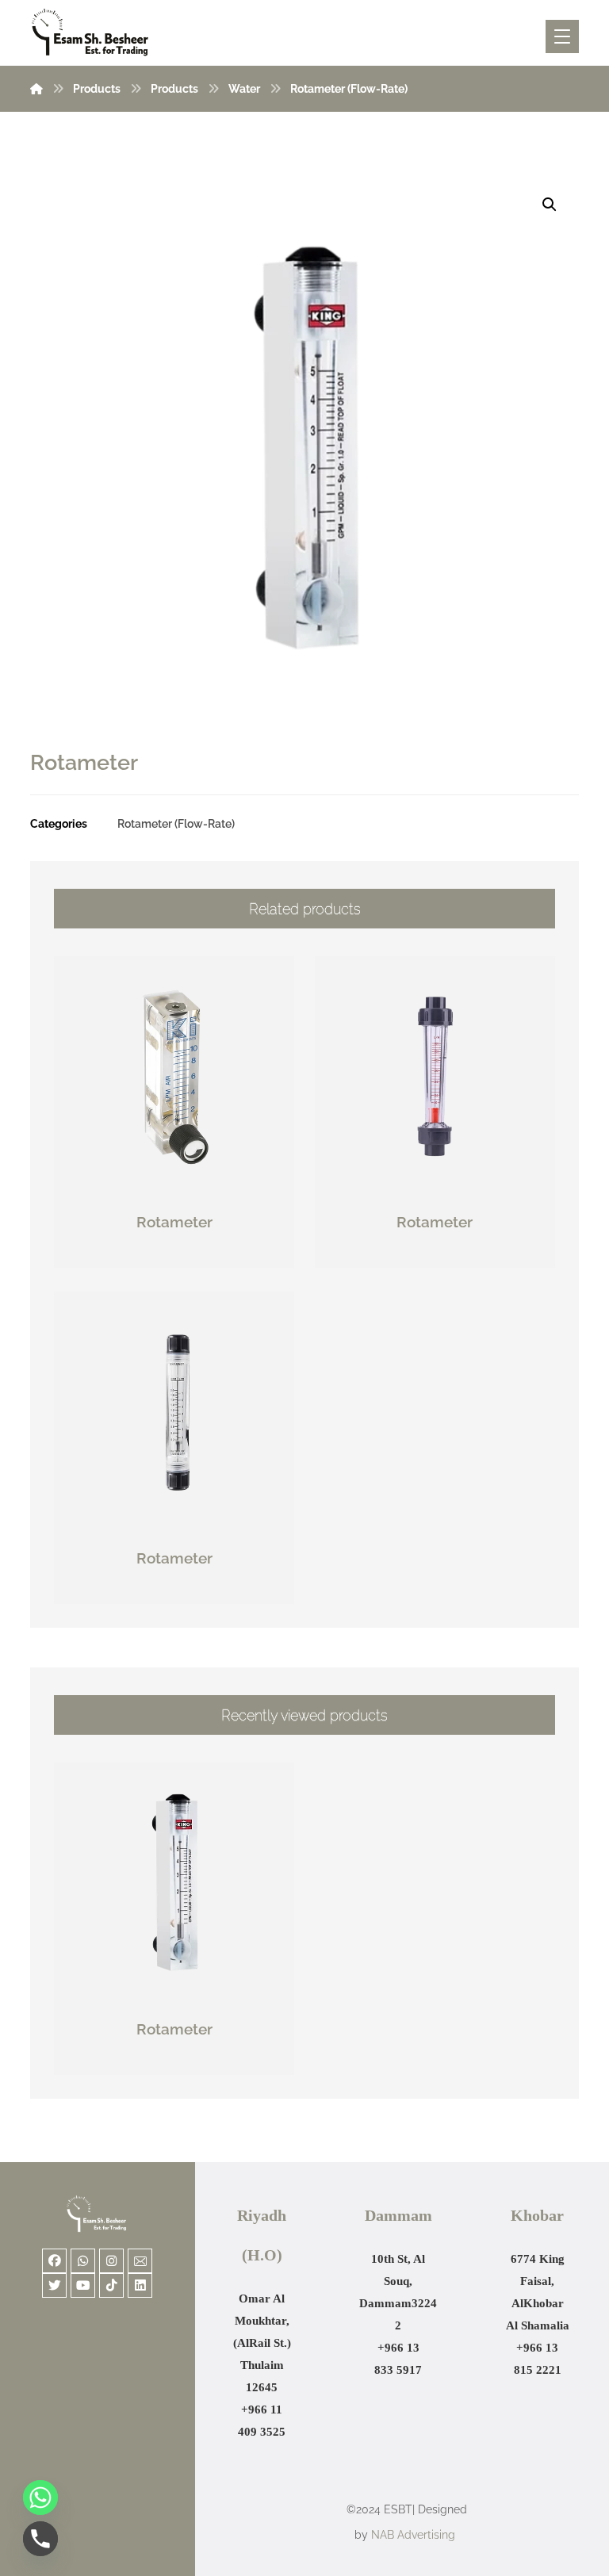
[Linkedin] (140, 2285)
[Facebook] (54, 2261)
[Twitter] (54, 2285)
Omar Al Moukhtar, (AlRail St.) (262, 2321)
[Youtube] (83, 2285)
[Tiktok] (111, 2285)
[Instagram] (111, 2261)
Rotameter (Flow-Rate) (176, 823)
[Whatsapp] (83, 2261)
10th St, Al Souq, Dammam (392, 2281)
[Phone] (40, 2539)
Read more (183, 1256)
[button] (550, 205)
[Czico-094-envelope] (140, 2261)
